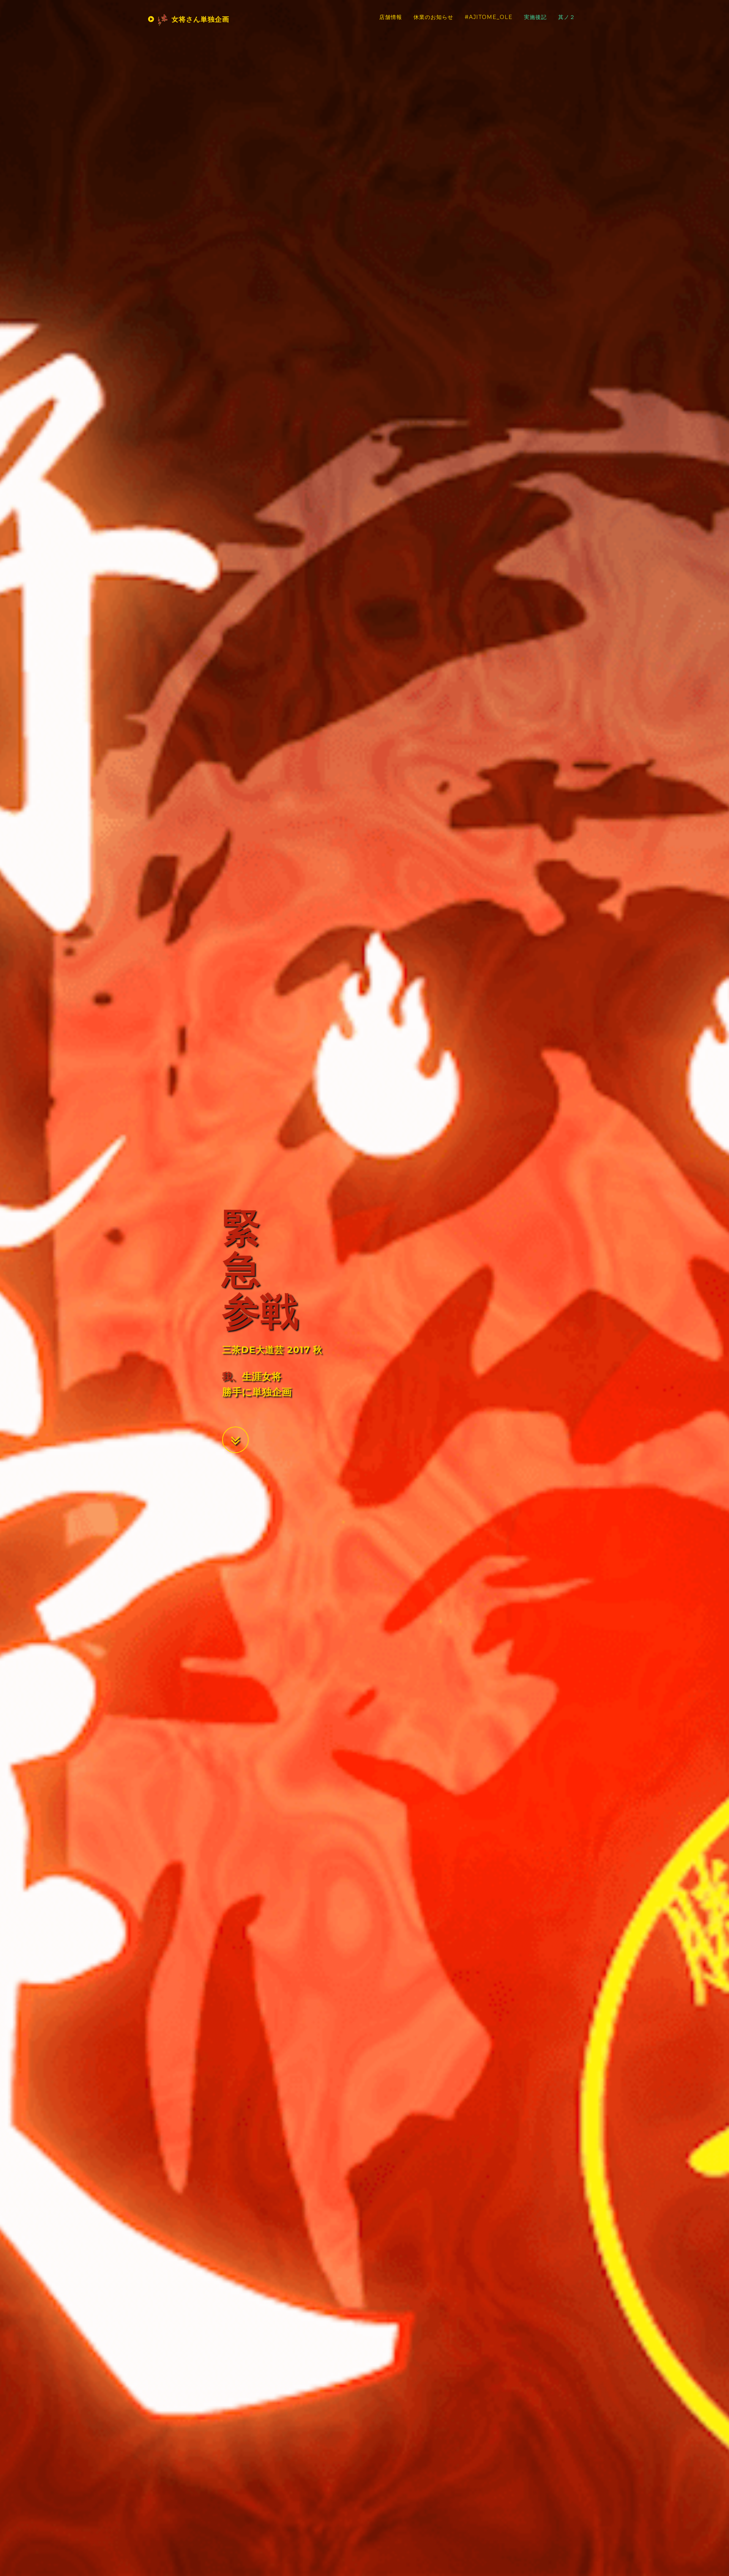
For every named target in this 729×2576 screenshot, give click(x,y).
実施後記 (535, 17)
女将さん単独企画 (199, 19)
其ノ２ (567, 17)
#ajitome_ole (489, 17)
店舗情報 (391, 17)
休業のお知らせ (433, 17)
